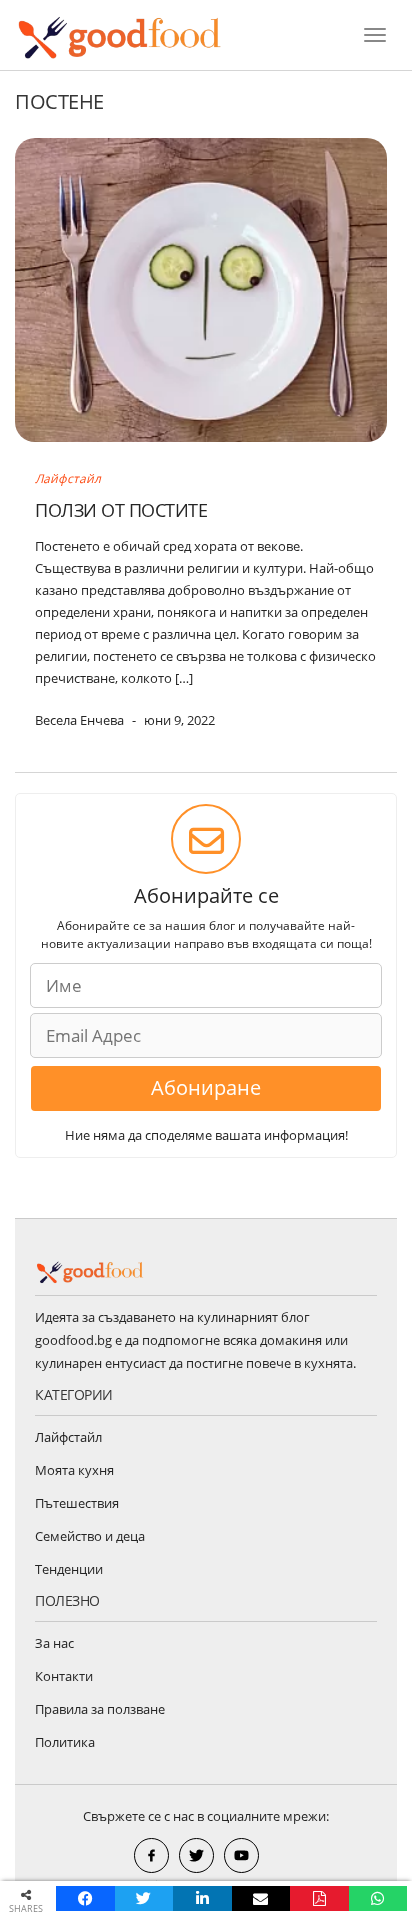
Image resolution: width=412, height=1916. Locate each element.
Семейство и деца (90, 1536)
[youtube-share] (241, 1855)
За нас (54, 1643)
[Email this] (261, 1898)
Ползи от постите (121, 510)
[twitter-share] (196, 1855)
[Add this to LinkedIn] (202, 1898)
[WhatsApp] (378, 1898)
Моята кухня (74, 1470)
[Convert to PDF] (319, 1898)
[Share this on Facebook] (85, 1898)
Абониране (206, 1087)
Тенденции (69, 1569)
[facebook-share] (151, 1855)
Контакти (64, 1676)
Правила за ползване (100, 1709)
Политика (65, 1742)
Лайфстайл (68, 478)
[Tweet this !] (144, 1898)
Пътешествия (77, 1503)
